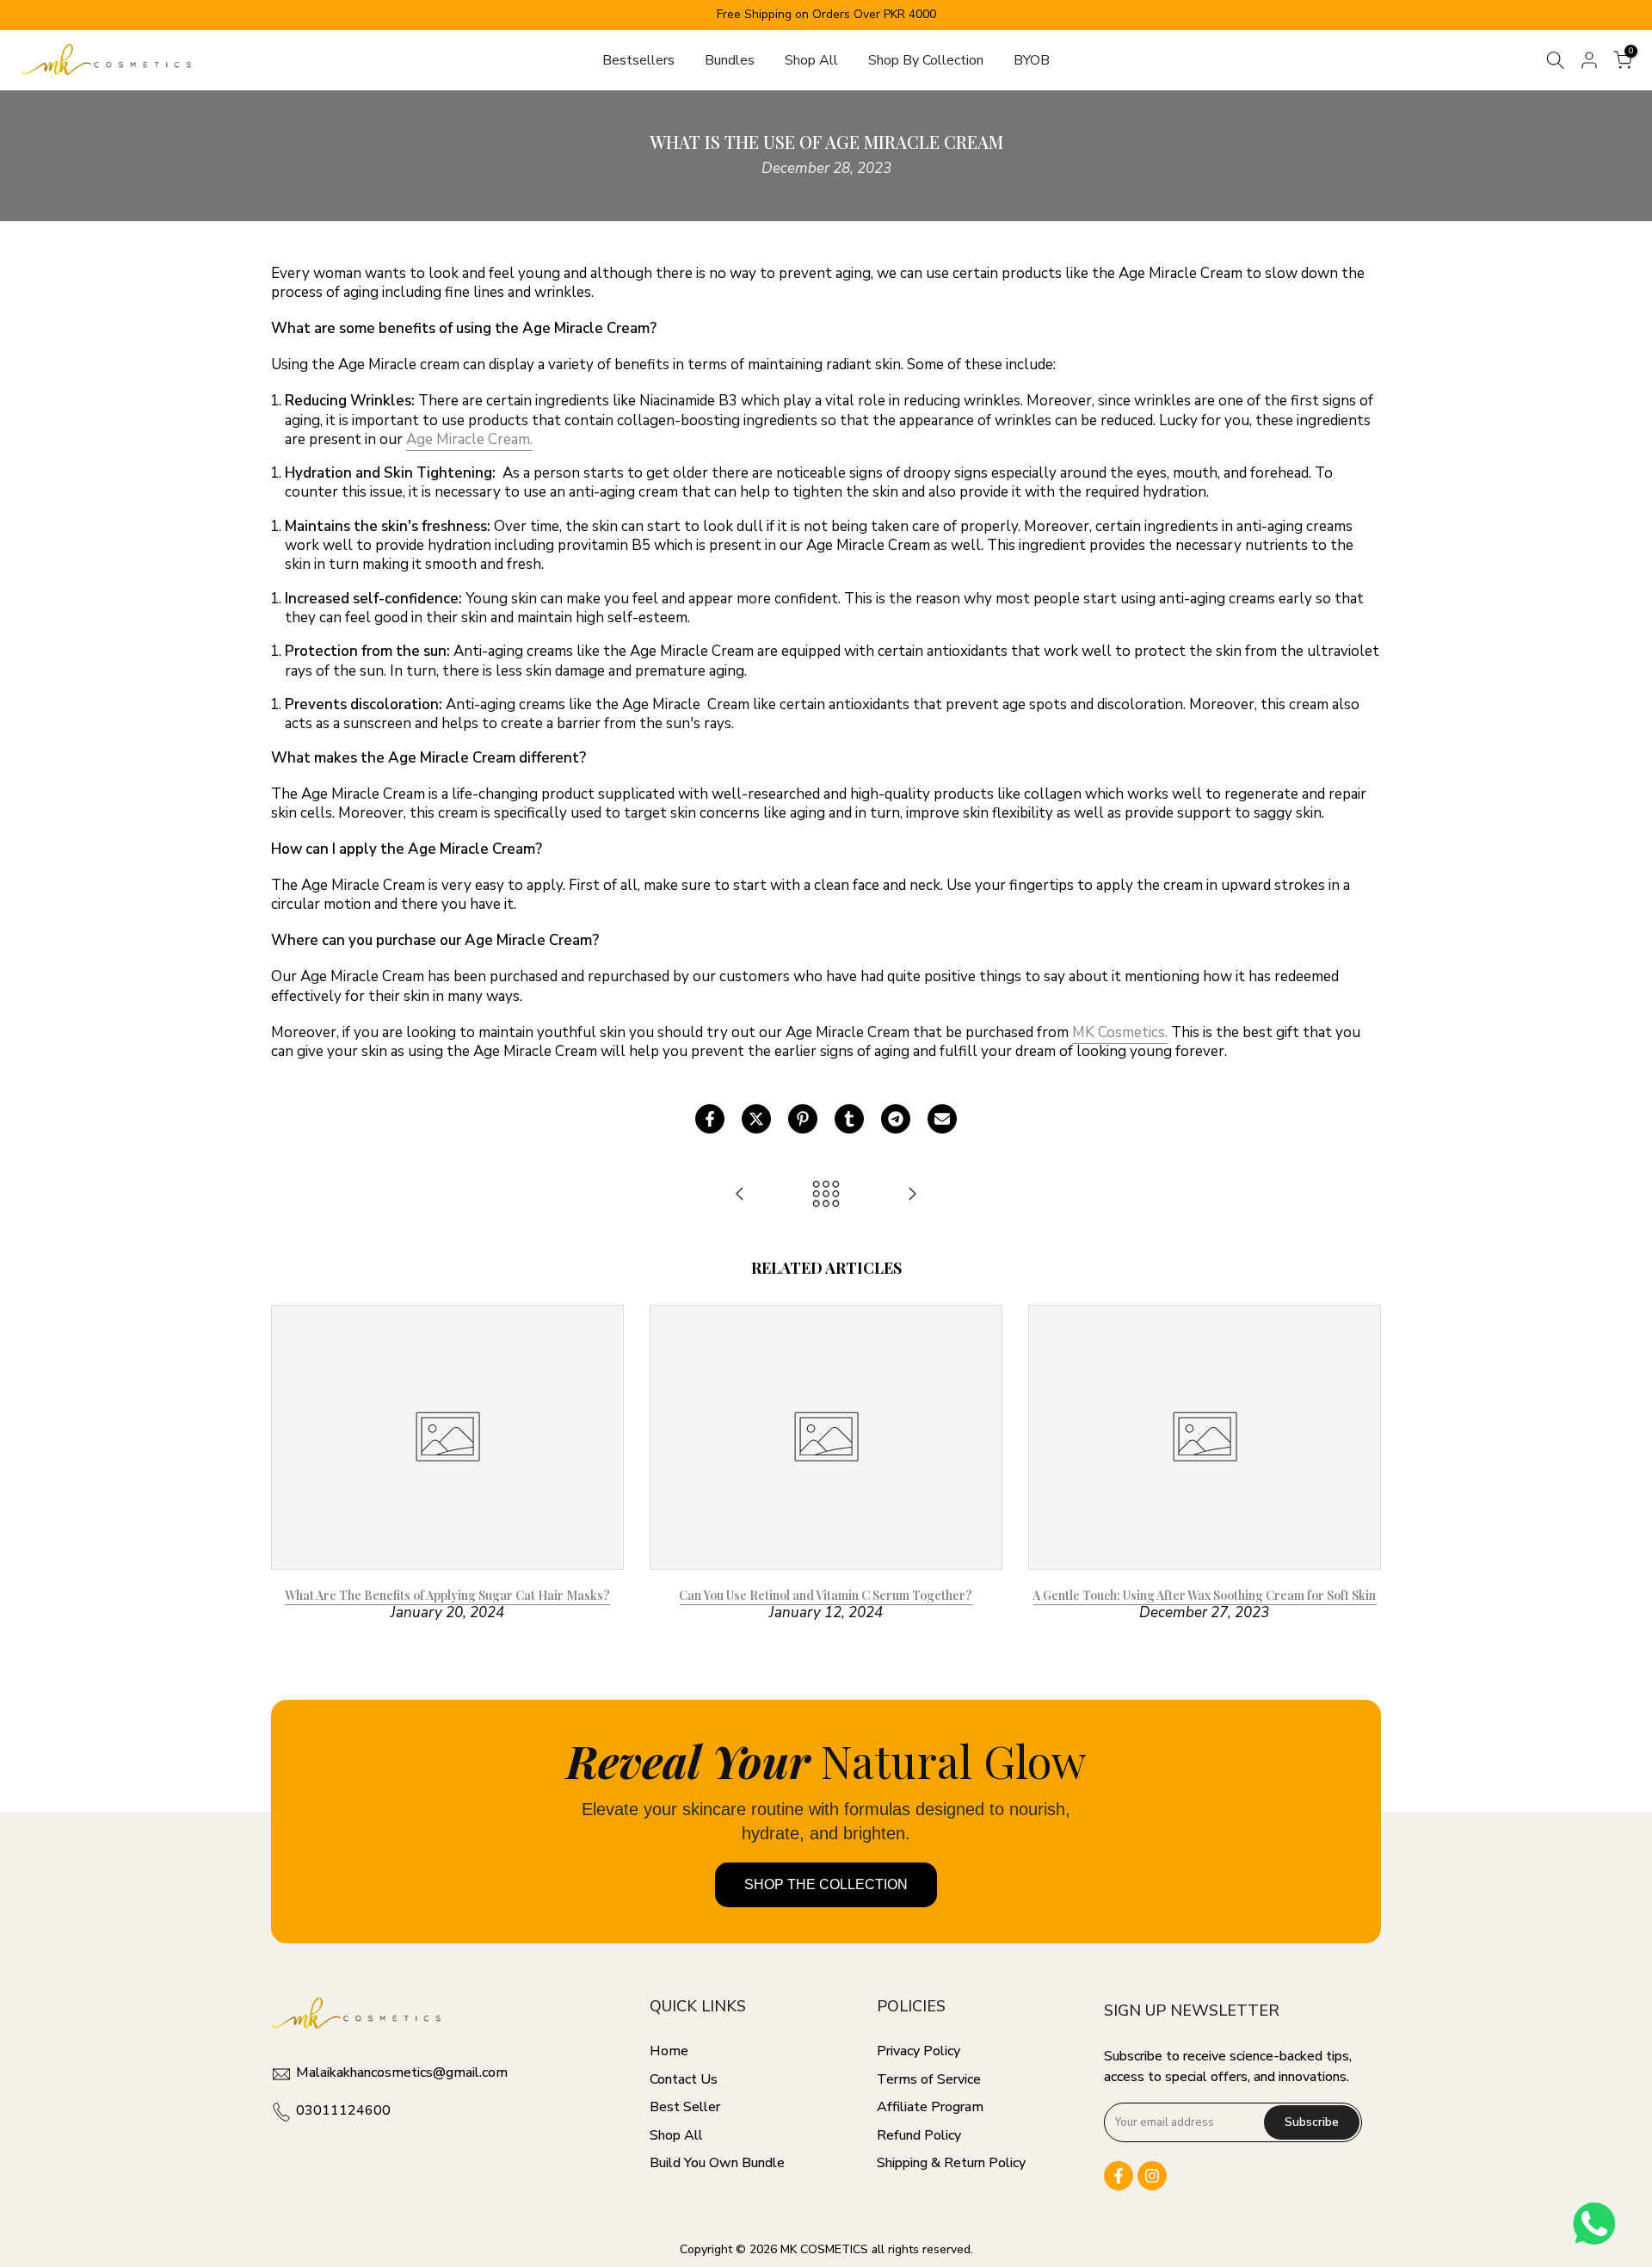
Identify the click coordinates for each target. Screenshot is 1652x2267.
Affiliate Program (930, 2107)
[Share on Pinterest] (803, 1119)
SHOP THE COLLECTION (826, 1884)
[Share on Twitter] (756, 1119)
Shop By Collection (926, 60)
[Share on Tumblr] (849, 1119)
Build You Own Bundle (717, 2163)
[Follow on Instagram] (1152, 2176)
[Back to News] (826, 1195)
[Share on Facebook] (710, 1119)
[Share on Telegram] (896, 1119)
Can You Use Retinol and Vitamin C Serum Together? (826, 1595)
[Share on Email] (942, 1119)
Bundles (730, 60)
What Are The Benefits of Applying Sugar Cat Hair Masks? (447, 1595)
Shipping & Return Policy (951, 2163)
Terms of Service (929, 2079)
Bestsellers (638, 60)
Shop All (811, 60)
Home (669, 2051)
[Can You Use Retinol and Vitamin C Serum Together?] (912, 1195)
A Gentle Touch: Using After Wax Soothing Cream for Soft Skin (1204, 1595)
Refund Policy (919, 2135)
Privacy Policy (918, 2051)
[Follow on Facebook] (1119, 2176)
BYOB (1032, 60)
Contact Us (684, 2079)
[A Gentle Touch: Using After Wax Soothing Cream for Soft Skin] (740, 1195)
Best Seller (685, 2107)
